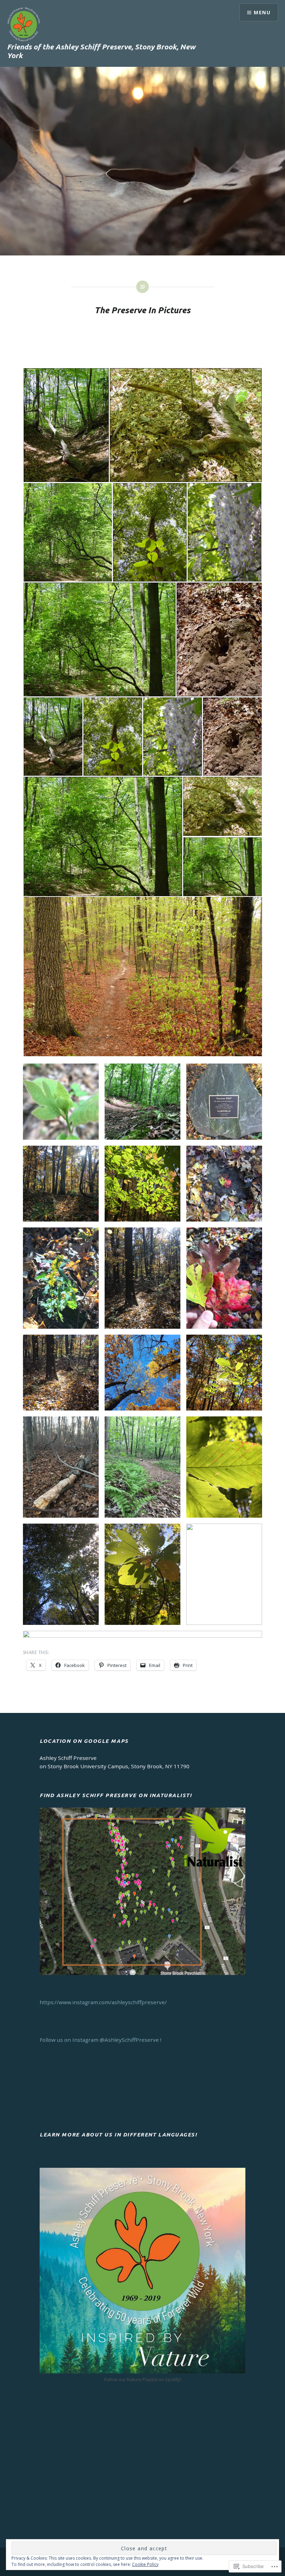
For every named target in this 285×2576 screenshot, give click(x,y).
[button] (66, 425)
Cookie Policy (145, 2564)
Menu (262, 12)
